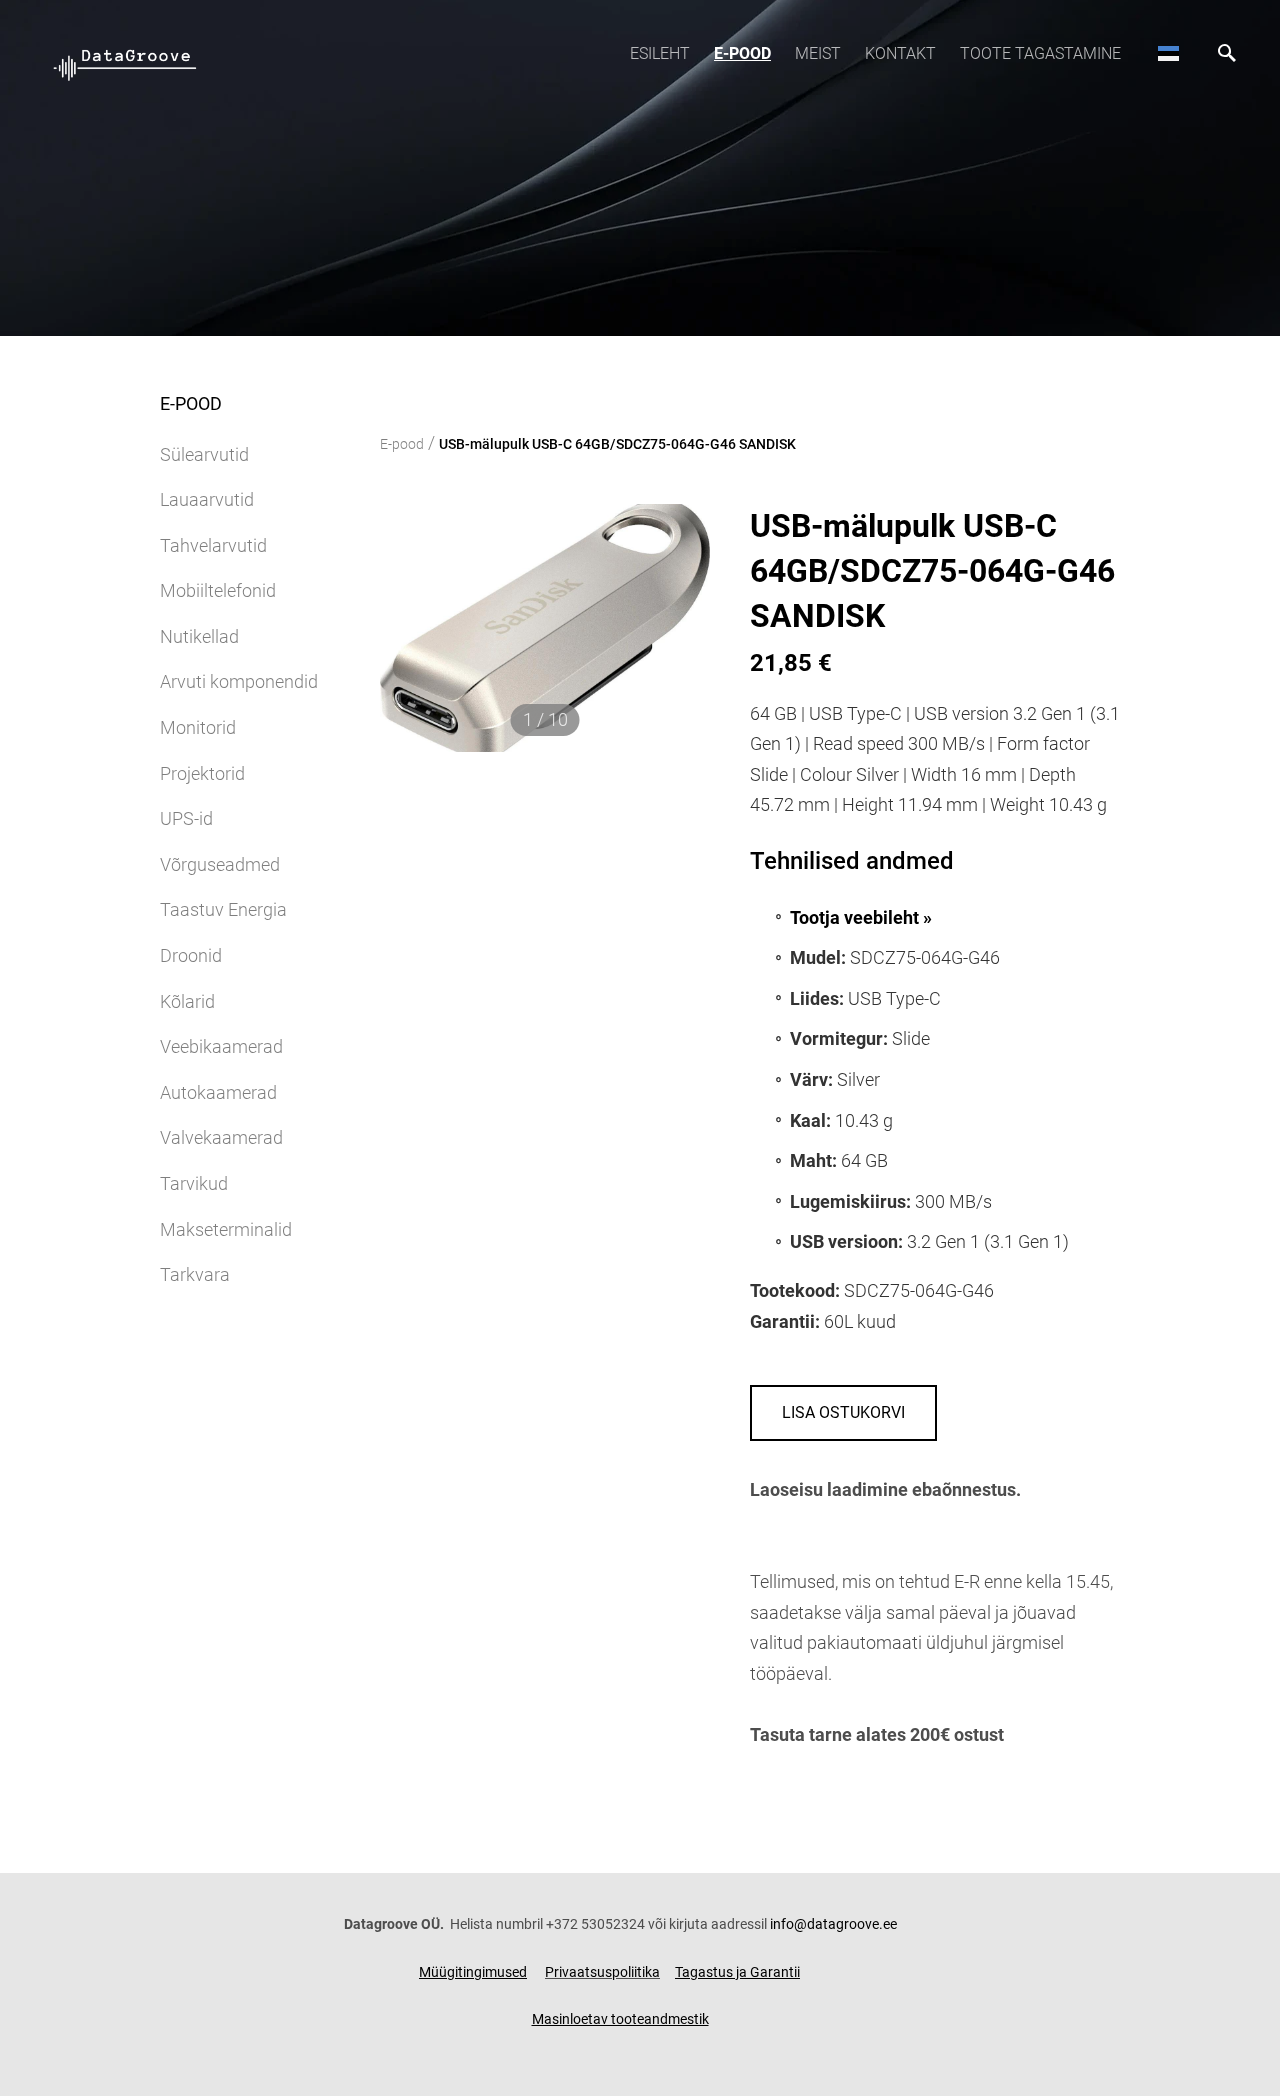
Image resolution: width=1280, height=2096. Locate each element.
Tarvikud (194, 1183)
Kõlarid (187, 1001)
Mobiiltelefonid (218, 590)
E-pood (742, 53)
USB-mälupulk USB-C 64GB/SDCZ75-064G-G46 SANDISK (617, 444)
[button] (1168, 53)
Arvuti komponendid (239, 681)
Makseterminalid (226, 1229)
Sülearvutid (204, 454)
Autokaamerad (218, 1092)
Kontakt (900, 53)
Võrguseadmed (220, 864)
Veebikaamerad (221, 1046)
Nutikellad (199, 636)
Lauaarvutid (207, 499)
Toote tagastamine (1040, 53)
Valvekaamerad (221, 1137)
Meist (818, 53)
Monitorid (198, 727)
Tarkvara (195, 1274)
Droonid (191, 955)
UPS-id (186, 818)
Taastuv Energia (223, 909)
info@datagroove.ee (833, 1924)
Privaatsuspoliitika (602, 1972)
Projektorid (202, 773)
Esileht (660, 53)
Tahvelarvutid (213, 545)
